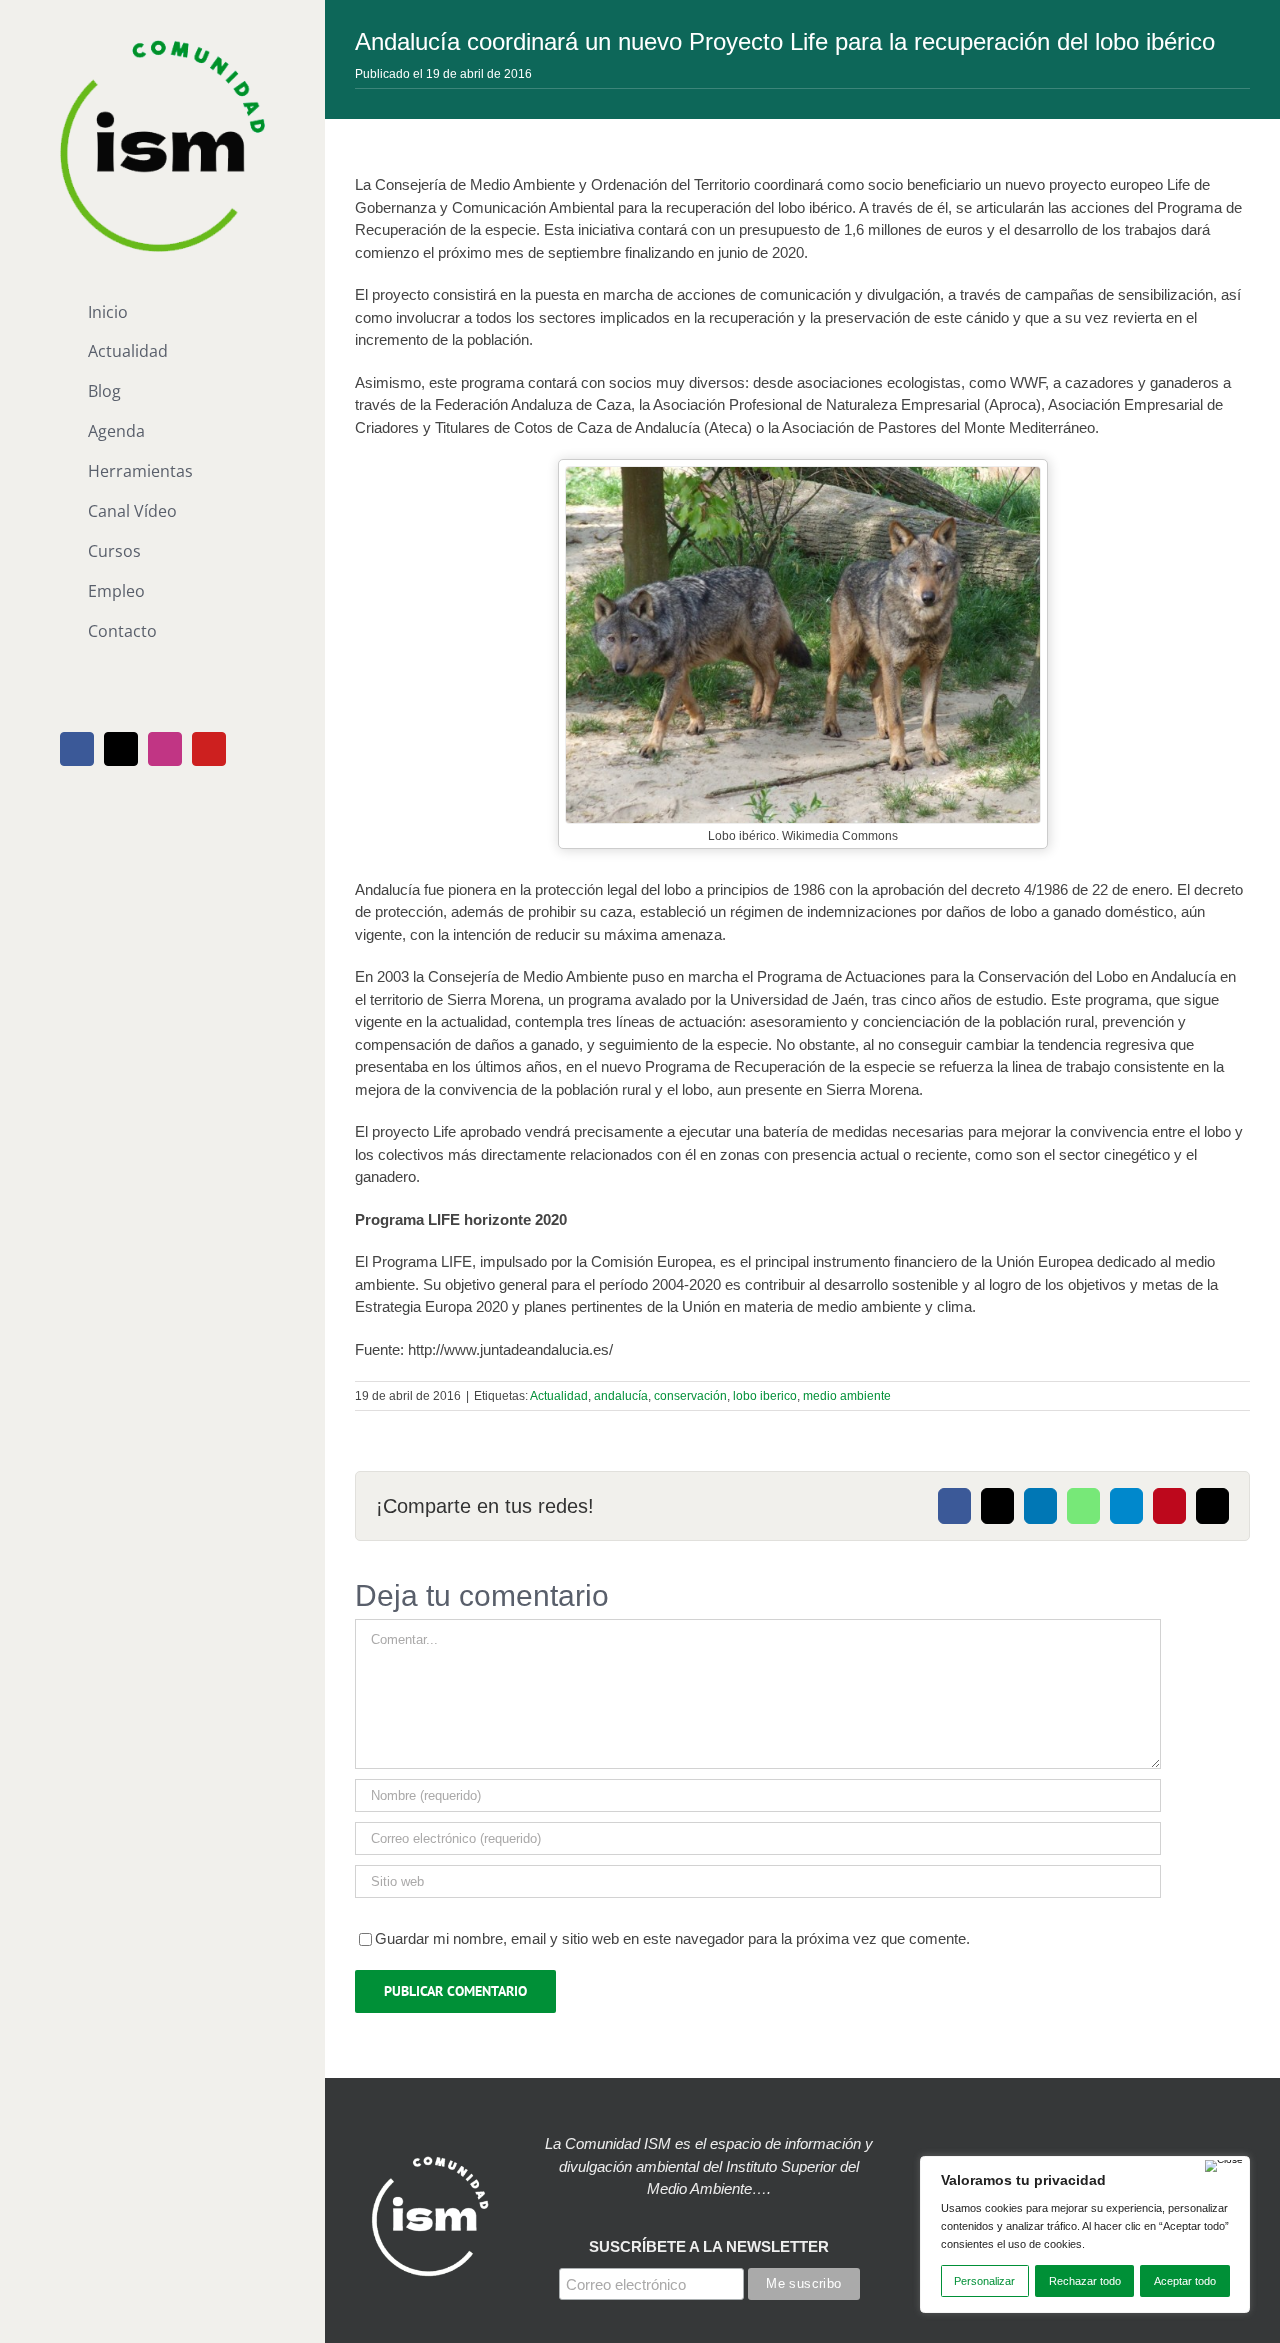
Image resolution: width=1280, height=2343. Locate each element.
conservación (690, 1396)
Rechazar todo (1085, 2281)
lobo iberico (765, 1396)
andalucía (621, 1396)
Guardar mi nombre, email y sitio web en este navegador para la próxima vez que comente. (672, 1938)
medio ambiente (847, 1396)
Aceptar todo (1185, 2281)
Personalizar (984, 2281)
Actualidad (559, 1396)
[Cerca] (1224, 2166)
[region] (1085, 2234)
